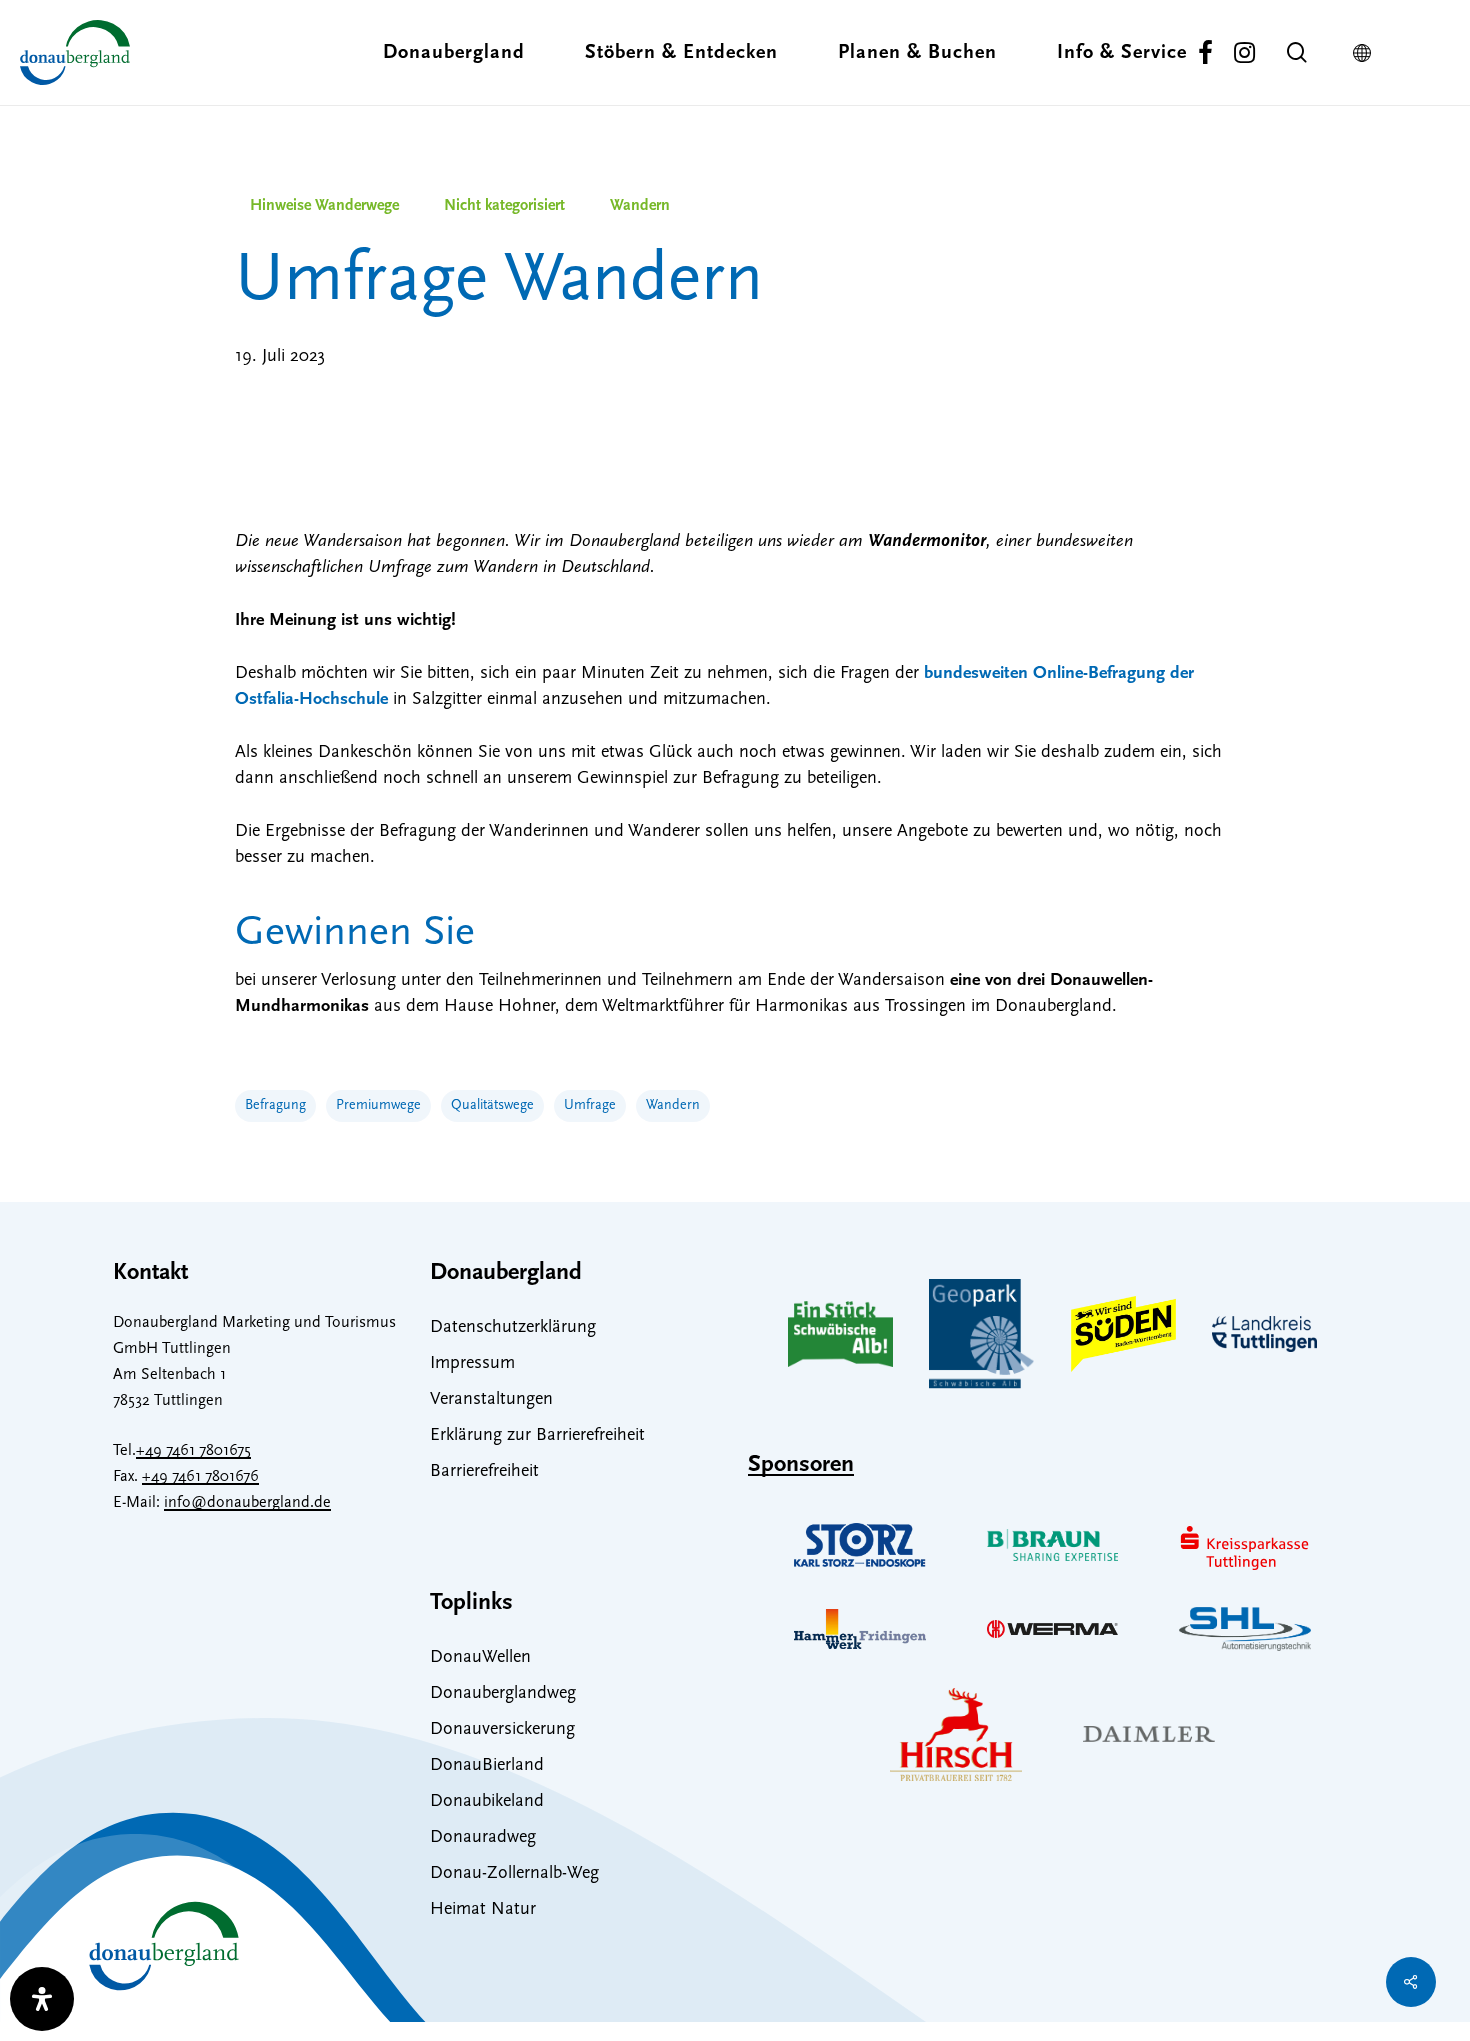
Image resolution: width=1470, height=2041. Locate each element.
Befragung (275, 1105)
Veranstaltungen (491, 1400)
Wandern (640, 206)
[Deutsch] (1367, 53)
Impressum (472, 1364)
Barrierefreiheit (484, 1472)
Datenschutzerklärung (513, 1328)
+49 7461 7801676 (200, 1477)
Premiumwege (378, 1105)
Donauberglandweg (503, 1694)
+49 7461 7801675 (193, 1451)
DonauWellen (480, 1658)
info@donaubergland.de (247, 1503)
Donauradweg (483, 1838)
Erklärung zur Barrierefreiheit (537, 1436)
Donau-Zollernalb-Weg (514, 1874)
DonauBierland (487, 1766)
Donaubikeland (487, 1802)
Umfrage (590, 1105)
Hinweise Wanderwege (324, 206)
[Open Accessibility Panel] (42, 1999)
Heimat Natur (483, 1910)
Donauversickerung (502, 1730)
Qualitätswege (492, 1105)
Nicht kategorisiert (504, 206)
